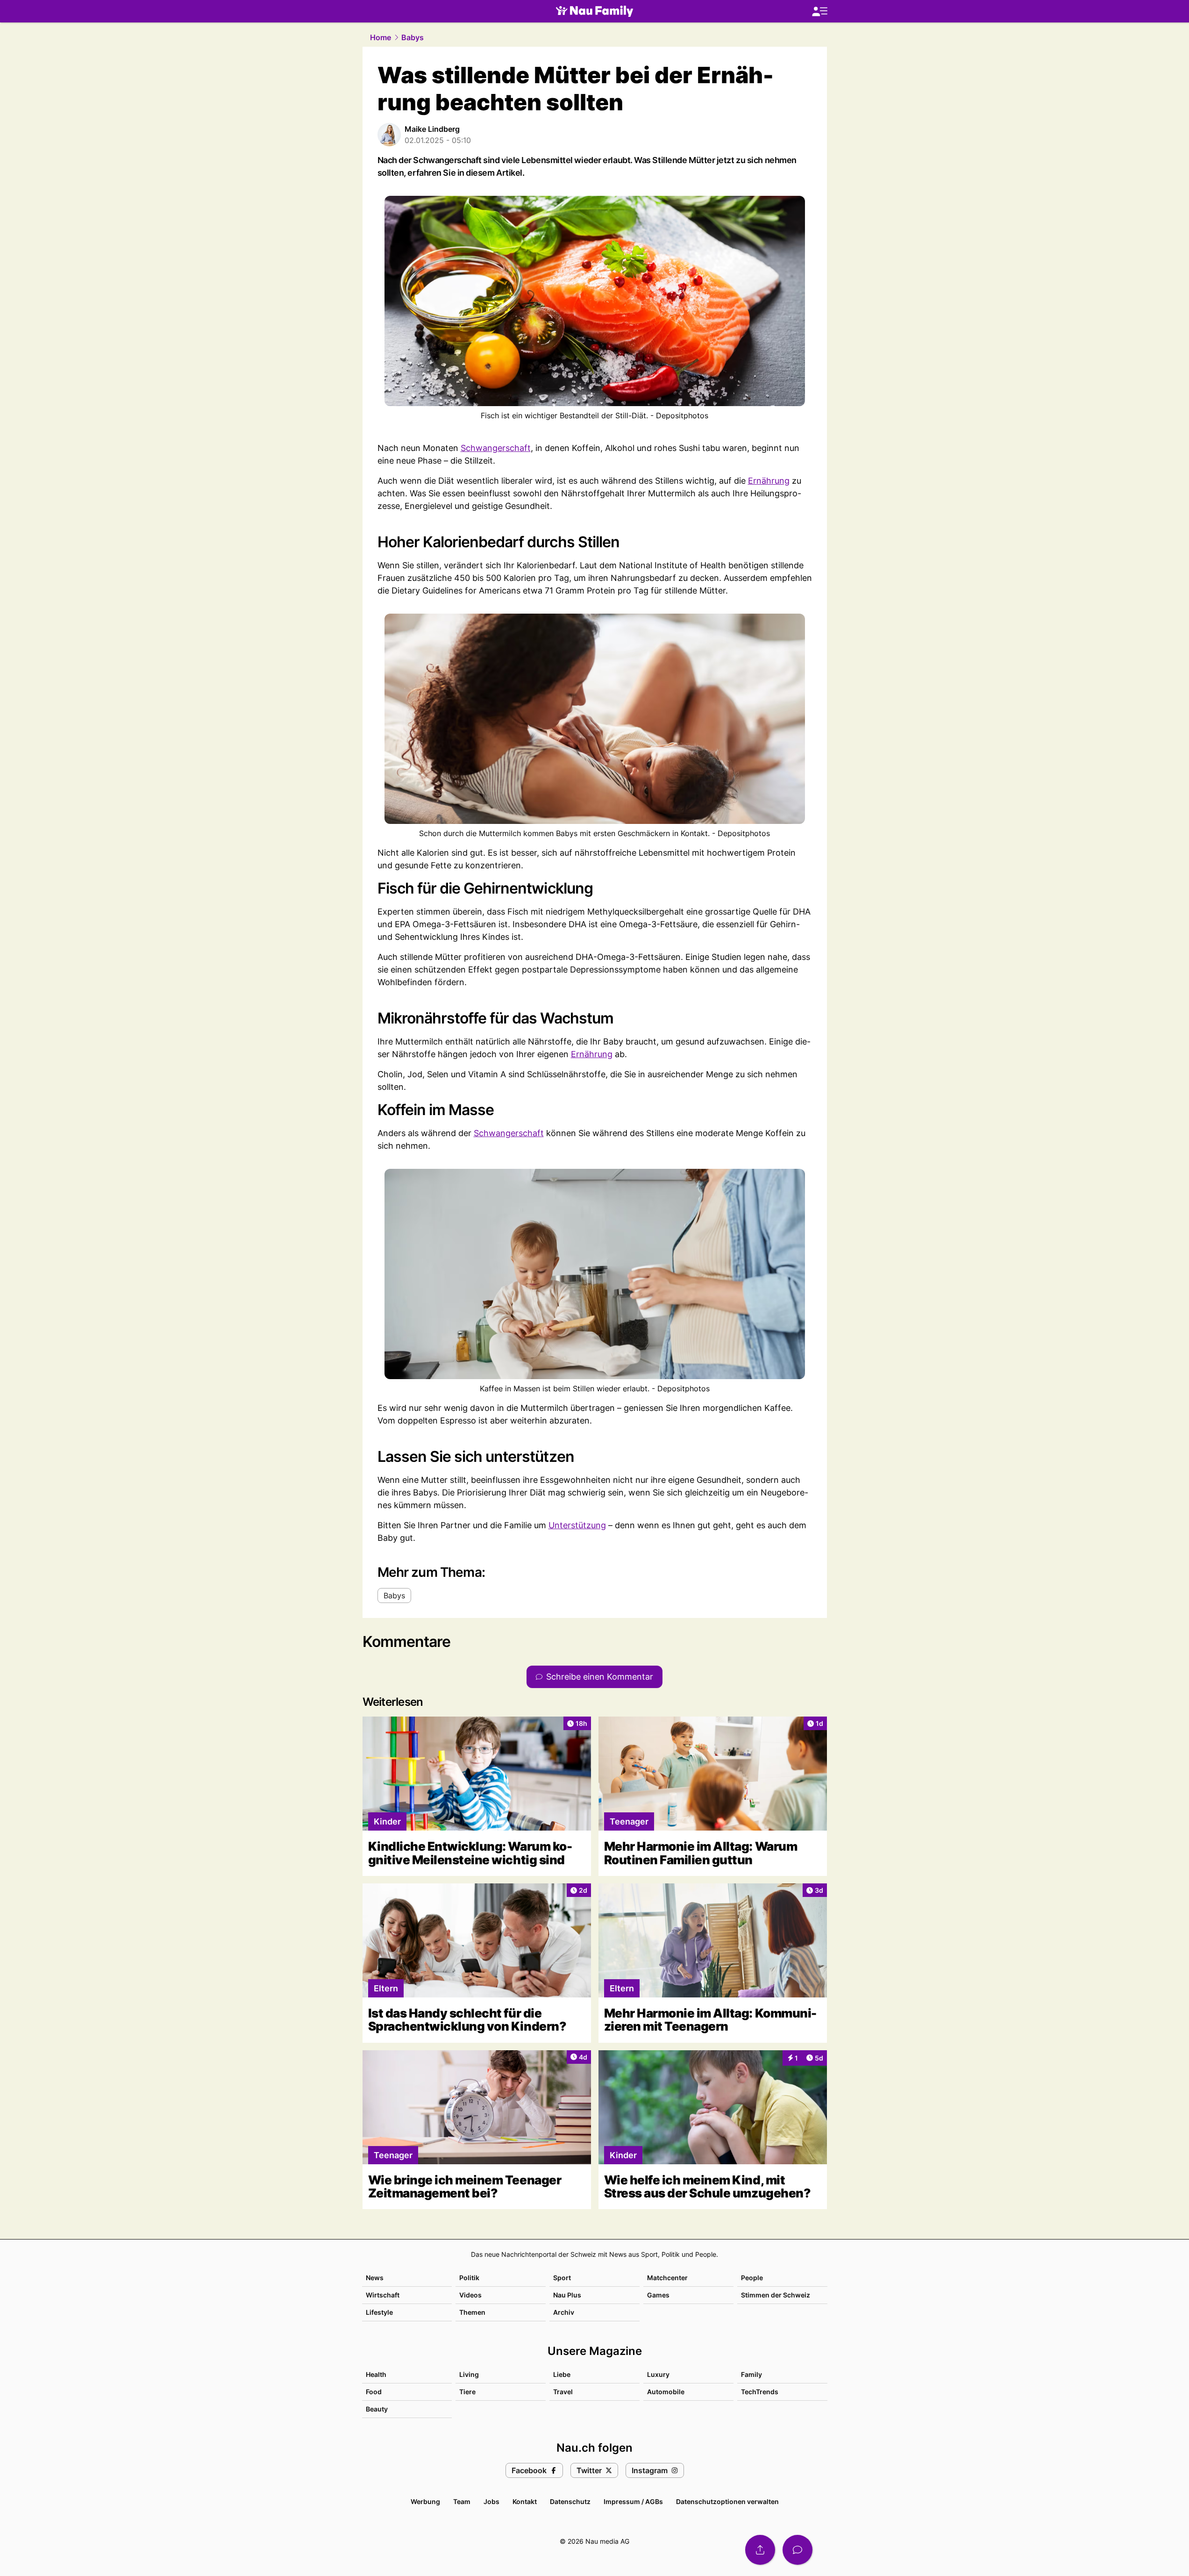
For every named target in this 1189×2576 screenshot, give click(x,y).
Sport (562, 2278)
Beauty (377, 2409)
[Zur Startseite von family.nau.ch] (594, 11)
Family (751, 2374)
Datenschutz (570, 2501)
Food (374, 2392)
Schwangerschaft (496, 448)
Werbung (425, 2501)
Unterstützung (577, 1525)
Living (469, 2374)
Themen (472, 2312)
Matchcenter (667, 2278)
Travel (563, 2392)
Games (658, 2295)
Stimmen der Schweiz (776, 2295)
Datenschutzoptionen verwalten (727, 2501)
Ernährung (769, 481)
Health (376, 2374)
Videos (470, 2295)
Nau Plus (567, 2295)
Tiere (467, 2392)
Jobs (491, 2501)
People (752, 2278)
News (375, 2278)
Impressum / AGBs (633, 2501)
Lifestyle (379, 2312)
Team (462, 2501)
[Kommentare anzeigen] (797, 2550)
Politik (469, 2278)
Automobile (666, 2392)
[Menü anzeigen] (819, 11)
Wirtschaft (383, 2295)
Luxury (658, 2374)
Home (381, 37)
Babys (413, 37)
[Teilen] (760, 2550)
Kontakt (525, 2501)
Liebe (562, 2374)
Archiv (564, 2312)
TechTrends (760, 2392)
